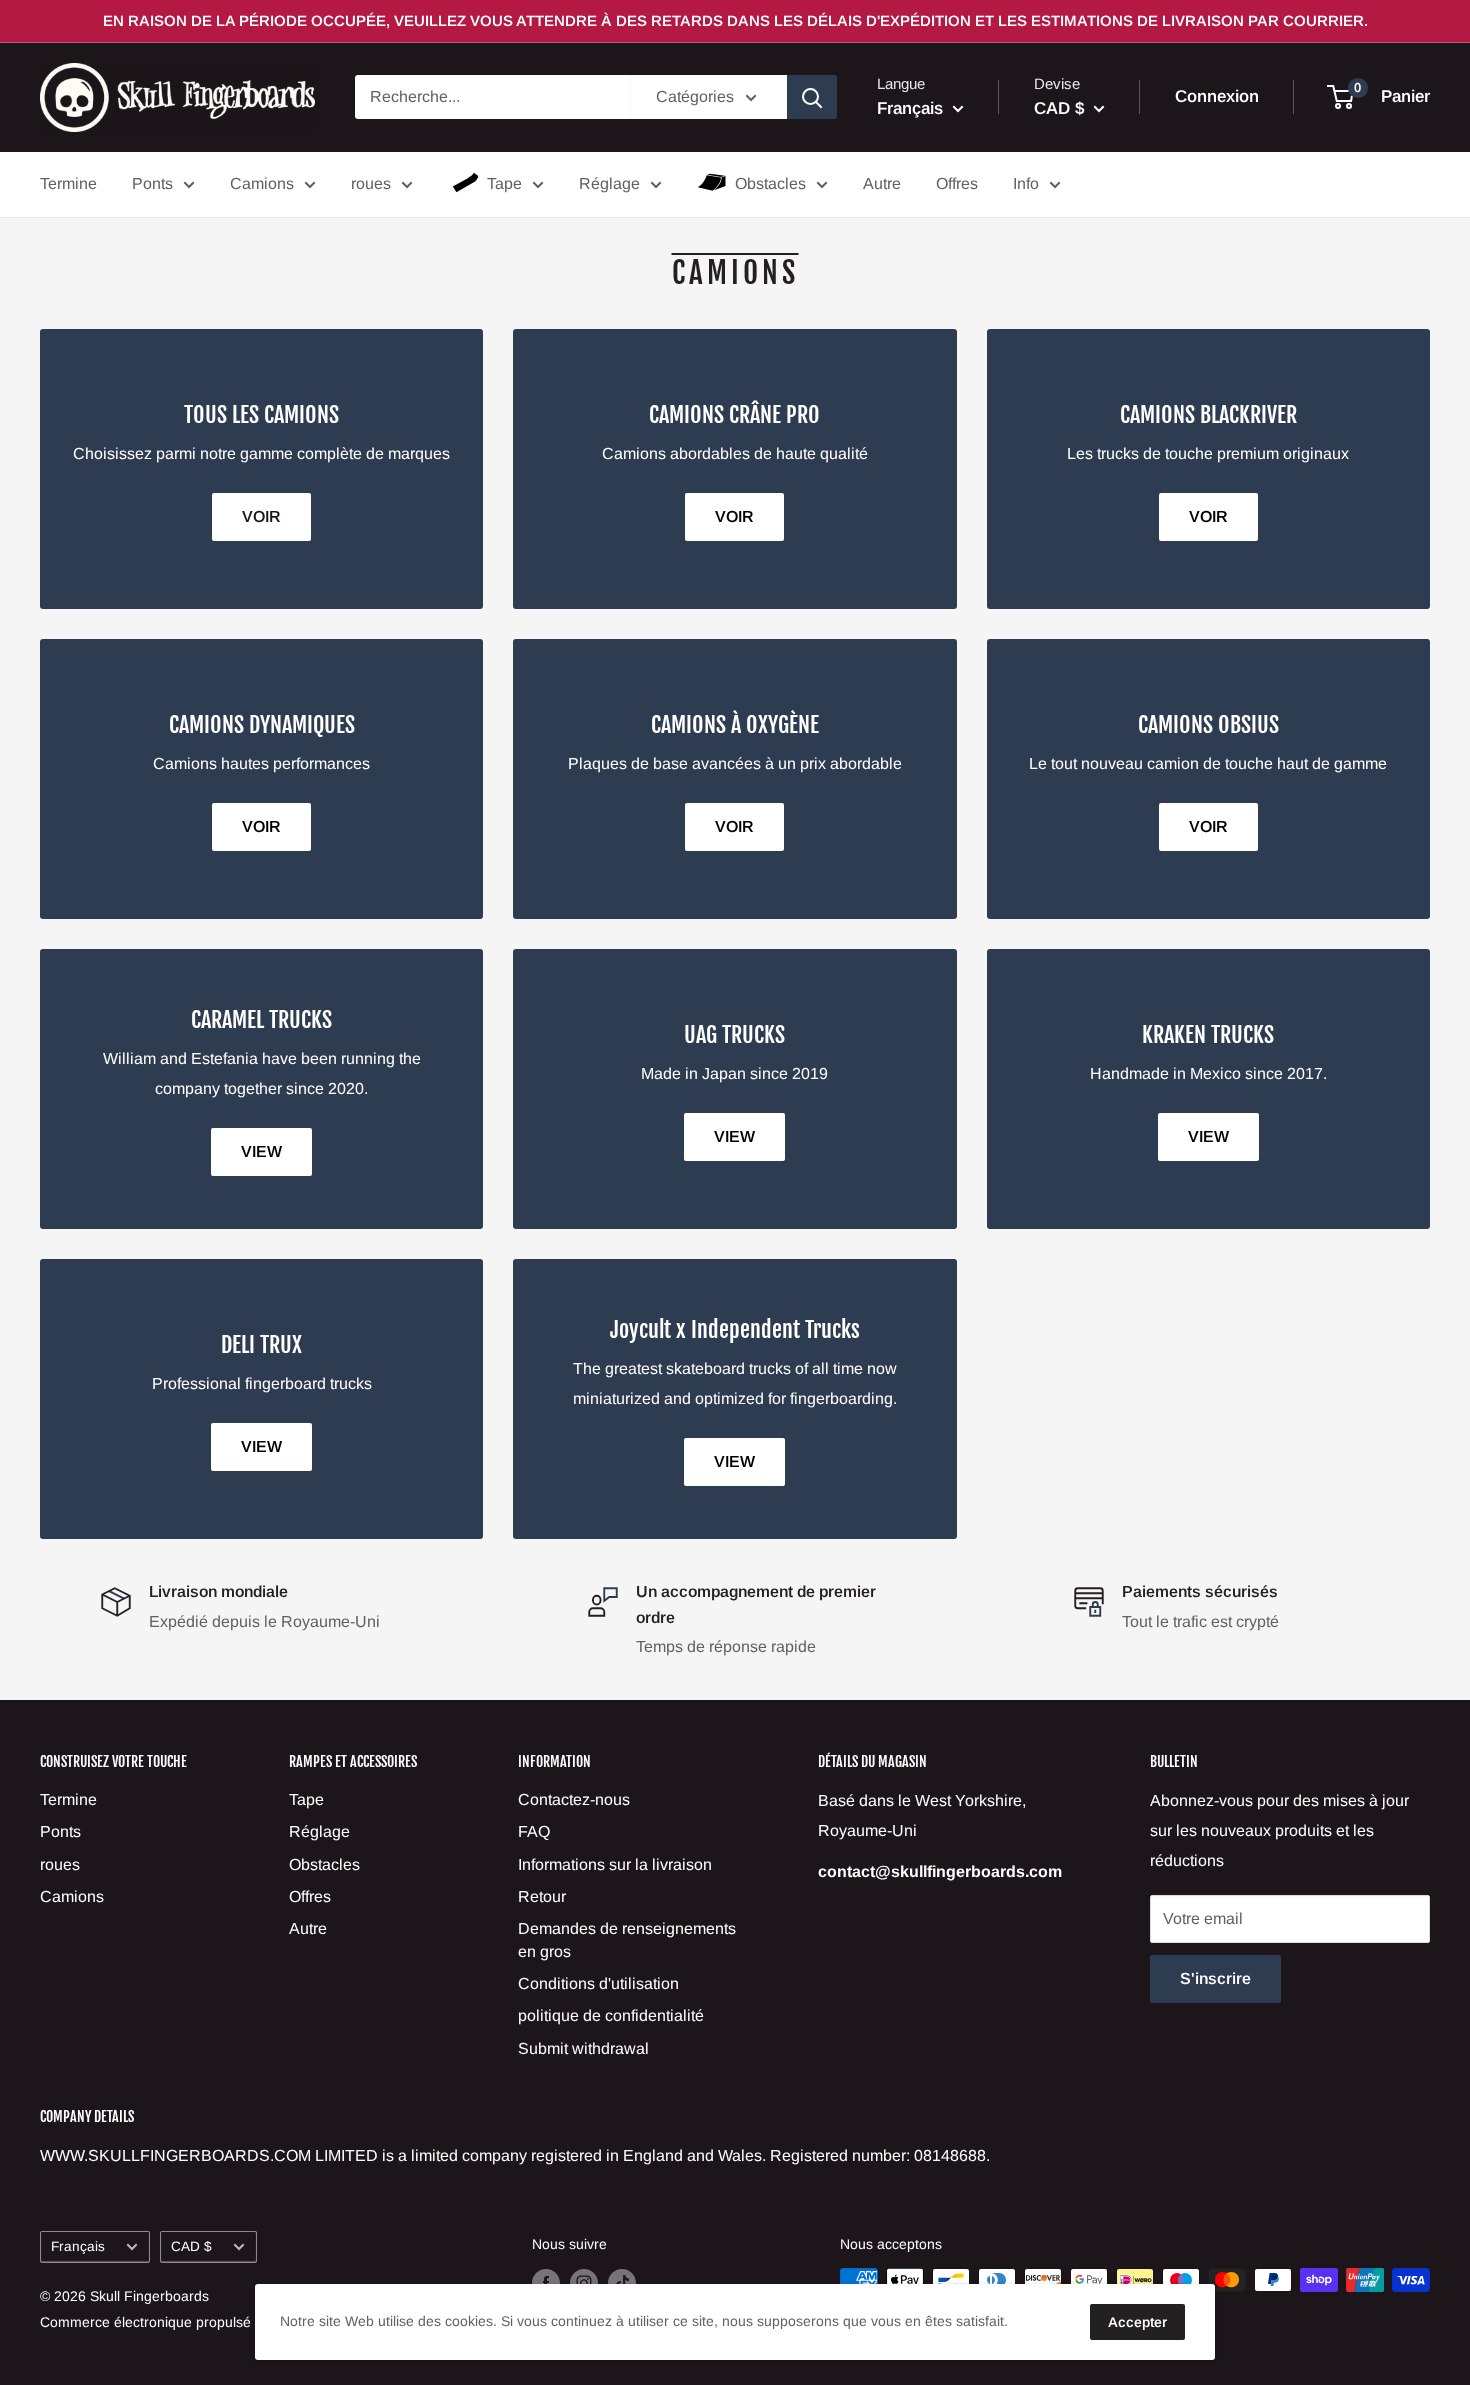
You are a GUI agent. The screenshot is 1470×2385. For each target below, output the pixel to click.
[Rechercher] (812, 97)
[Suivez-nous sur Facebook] (546, 2282)
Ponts (152, 183)
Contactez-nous (574, 1799)
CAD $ (191, 2246)
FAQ (534, 1831)
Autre (882, 183)
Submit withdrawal (583, 2048)
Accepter (1137, 2322)
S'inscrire (1215, 1978)
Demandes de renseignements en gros (627, 1939)
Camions (262, 183)
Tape (504, 183)
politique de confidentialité (611, 2015)
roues (371, 183)
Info (1026, 183)
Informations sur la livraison (615, 1864)
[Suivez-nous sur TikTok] (622, 2282)
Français (78, 2246)
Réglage (609, 183)
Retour (542, 1896)
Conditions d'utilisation (598, 1983)
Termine (68, 183)
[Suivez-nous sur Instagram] (584, 2282)
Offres (957, 183)
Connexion (1217, 97)
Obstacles (770, 183)
